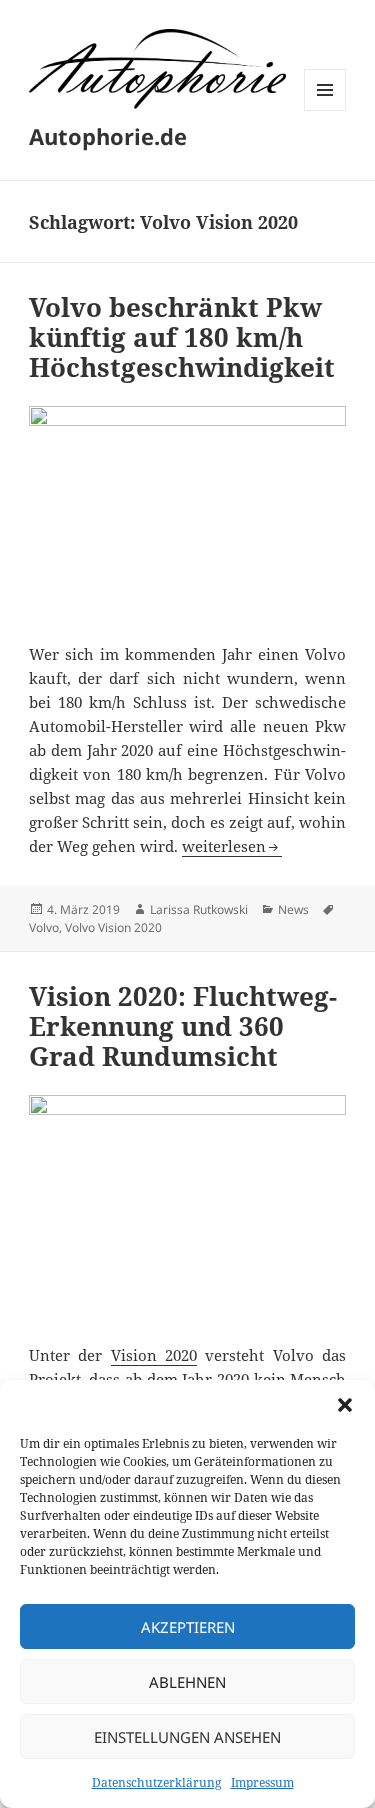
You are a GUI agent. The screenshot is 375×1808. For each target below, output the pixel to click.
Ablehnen (187, 1682)
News (293, 909)
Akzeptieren (188, 1627)
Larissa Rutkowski (199, 909)
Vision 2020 (154, 1355)
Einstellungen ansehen (187, 1737)
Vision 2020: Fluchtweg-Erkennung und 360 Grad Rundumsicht (183, 1026)
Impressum (262, 1782)
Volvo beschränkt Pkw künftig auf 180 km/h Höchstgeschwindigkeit (182, 337)
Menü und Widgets (325, 110)
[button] (345, 1405)
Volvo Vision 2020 (113, 927)
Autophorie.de (108, 136)
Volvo (44, 927)
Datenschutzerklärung (156, 1782)
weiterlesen (232, 846)
